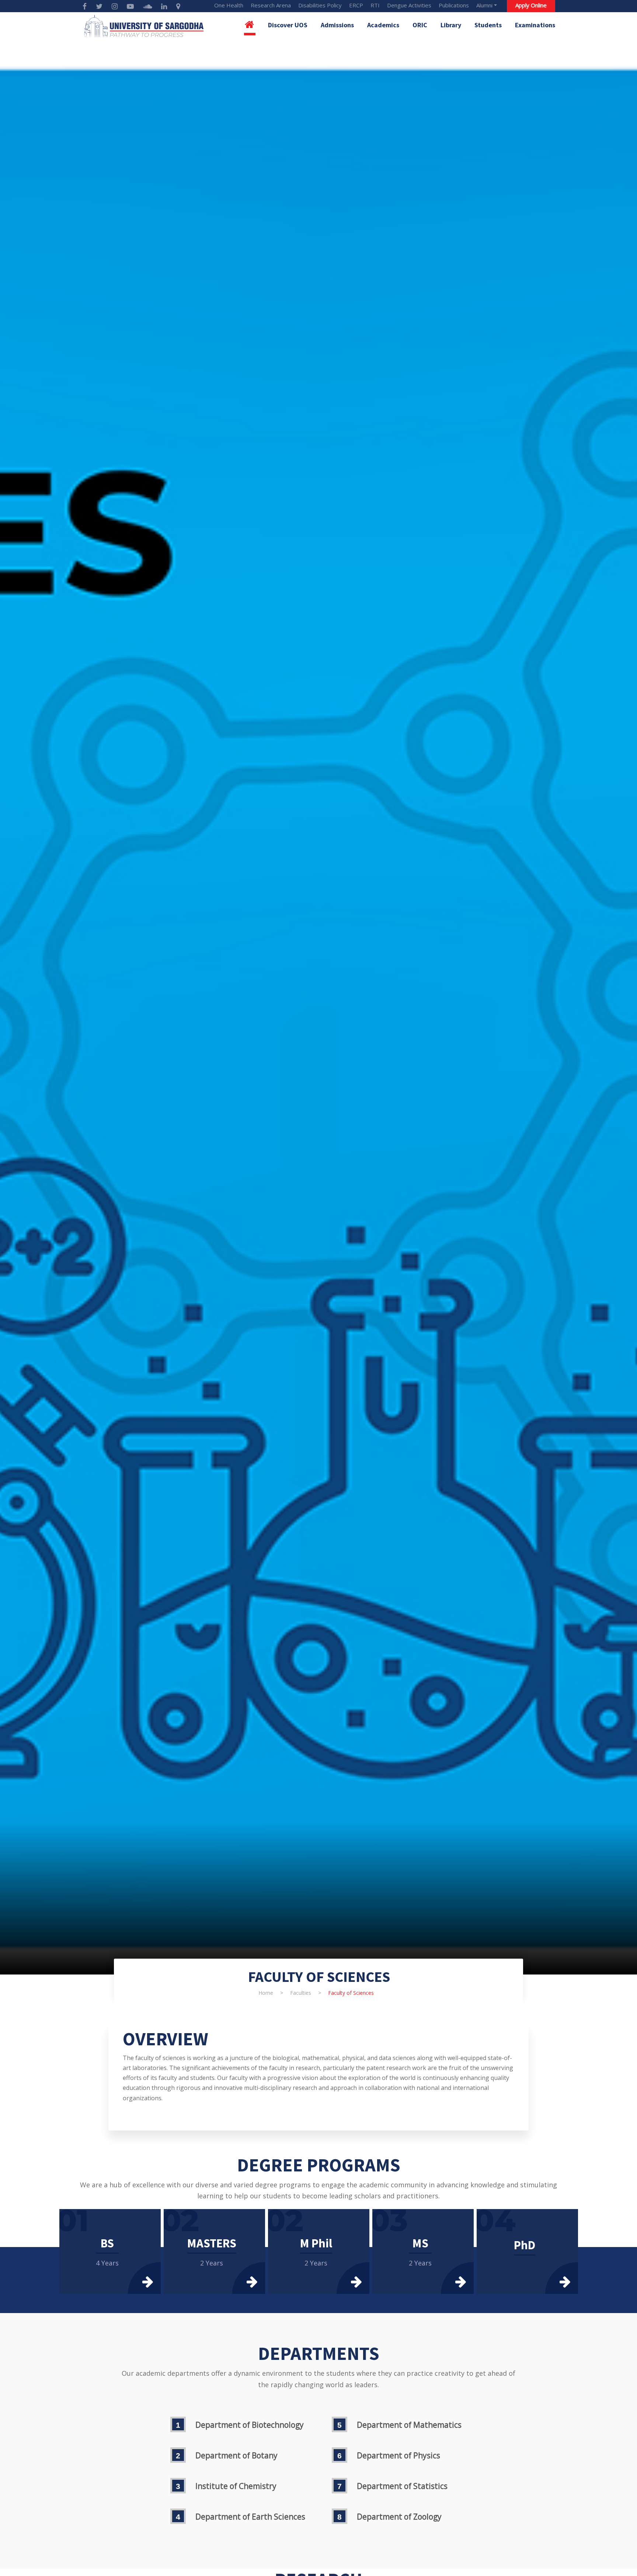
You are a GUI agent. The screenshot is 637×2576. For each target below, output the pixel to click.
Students (488, 25)
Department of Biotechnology (250, 2425)
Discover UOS (288, 25)
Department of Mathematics (409, 2425)
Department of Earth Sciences (250, 2517)
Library (451, 25)
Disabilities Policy (320, 5)
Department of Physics (398, 2455)
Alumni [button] (484, 5)
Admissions (337, 25)
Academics (383, 25)
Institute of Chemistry (236, 2486)
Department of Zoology (399, 2517)
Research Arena (271, 5)
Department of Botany (236, 2455)
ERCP (356, 5)
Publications (454, 5)
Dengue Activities (409, 5)
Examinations (535, 25)
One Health (229, 5)
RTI (375, 5)
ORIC (420, 25)
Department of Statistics (402, 2486)
